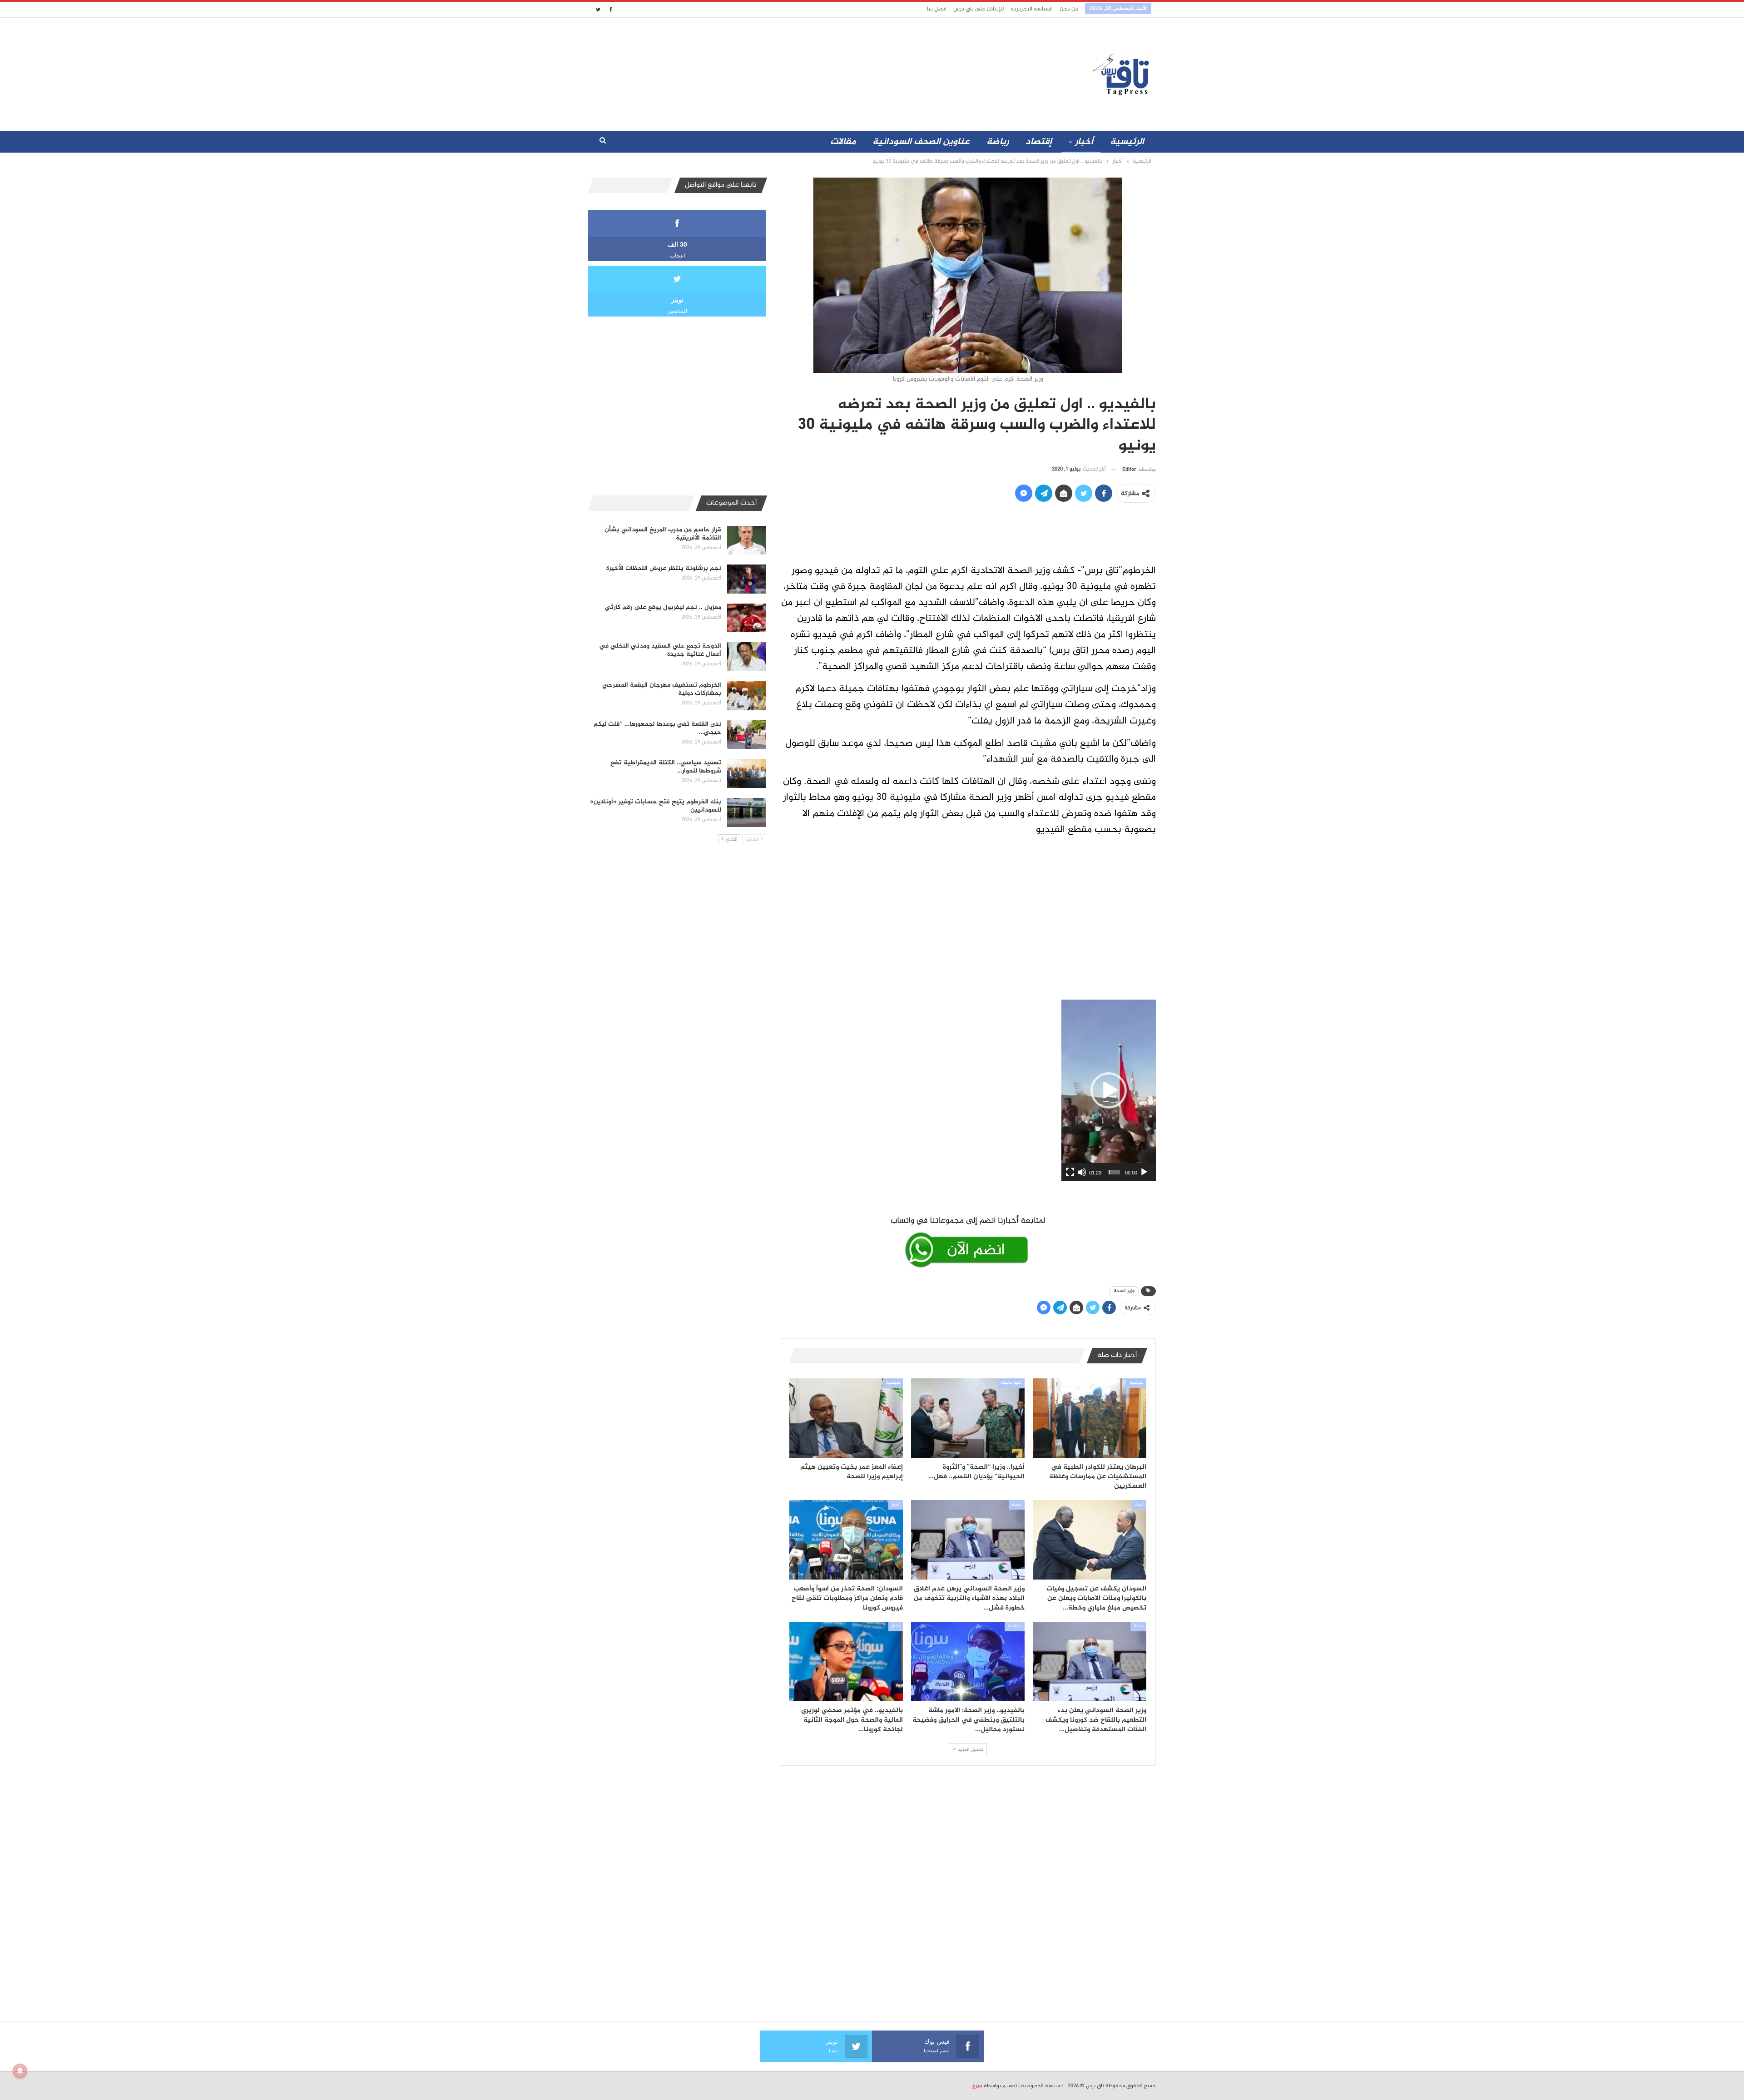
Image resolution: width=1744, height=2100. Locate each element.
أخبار (1084, 142)
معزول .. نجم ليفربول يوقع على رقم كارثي (663, 607)
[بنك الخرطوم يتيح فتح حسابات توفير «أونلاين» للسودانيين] (747, 812)
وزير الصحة (1124, 1291)
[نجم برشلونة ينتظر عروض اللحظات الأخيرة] (747, 579)
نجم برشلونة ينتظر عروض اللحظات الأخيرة (664, 568)
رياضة (998, 142)
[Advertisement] (792, 72)
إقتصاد (1039, 142)
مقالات (843, 142)
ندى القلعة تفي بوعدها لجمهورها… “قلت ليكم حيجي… (657, 728)
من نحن (1069, 9)
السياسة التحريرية (1032, 9)
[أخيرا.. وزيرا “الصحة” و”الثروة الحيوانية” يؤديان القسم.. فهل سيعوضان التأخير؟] (968, 1418)
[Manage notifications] (20, 2071)
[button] (1109, 1090)
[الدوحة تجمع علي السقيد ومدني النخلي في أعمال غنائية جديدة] (747, 657)
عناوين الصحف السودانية (921, 142)
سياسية (1136, 1383)
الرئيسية (1127, 142)
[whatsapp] (968, 1240)
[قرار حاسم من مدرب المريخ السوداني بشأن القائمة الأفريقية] (747, 540)
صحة (1017, 1505)
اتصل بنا (937, 9)
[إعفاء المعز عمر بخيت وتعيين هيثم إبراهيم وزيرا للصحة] (846, 1418)
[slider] (1114, 1172)
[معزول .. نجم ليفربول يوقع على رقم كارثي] (747, 618)
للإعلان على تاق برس (979, 9)
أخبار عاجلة (1011, 1383)
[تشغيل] (1144, 1172)
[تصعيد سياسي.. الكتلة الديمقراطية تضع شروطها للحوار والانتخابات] (747, 773)
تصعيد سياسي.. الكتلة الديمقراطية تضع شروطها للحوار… (666, 767)
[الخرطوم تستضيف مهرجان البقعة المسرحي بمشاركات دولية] (747, 696)
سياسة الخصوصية (1040, 2086)
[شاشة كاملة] (1070, 1172)
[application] (1109, 1090)
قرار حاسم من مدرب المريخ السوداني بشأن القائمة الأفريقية (663, 534)
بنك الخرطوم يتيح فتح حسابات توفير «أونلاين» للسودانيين (656, 806)
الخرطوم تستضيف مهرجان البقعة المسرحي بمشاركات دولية (662, 689)
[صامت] (1082, 1172)
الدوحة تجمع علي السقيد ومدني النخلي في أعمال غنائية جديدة (660, 650)
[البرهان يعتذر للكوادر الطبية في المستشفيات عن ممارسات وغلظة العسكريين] (1090, 1418)
